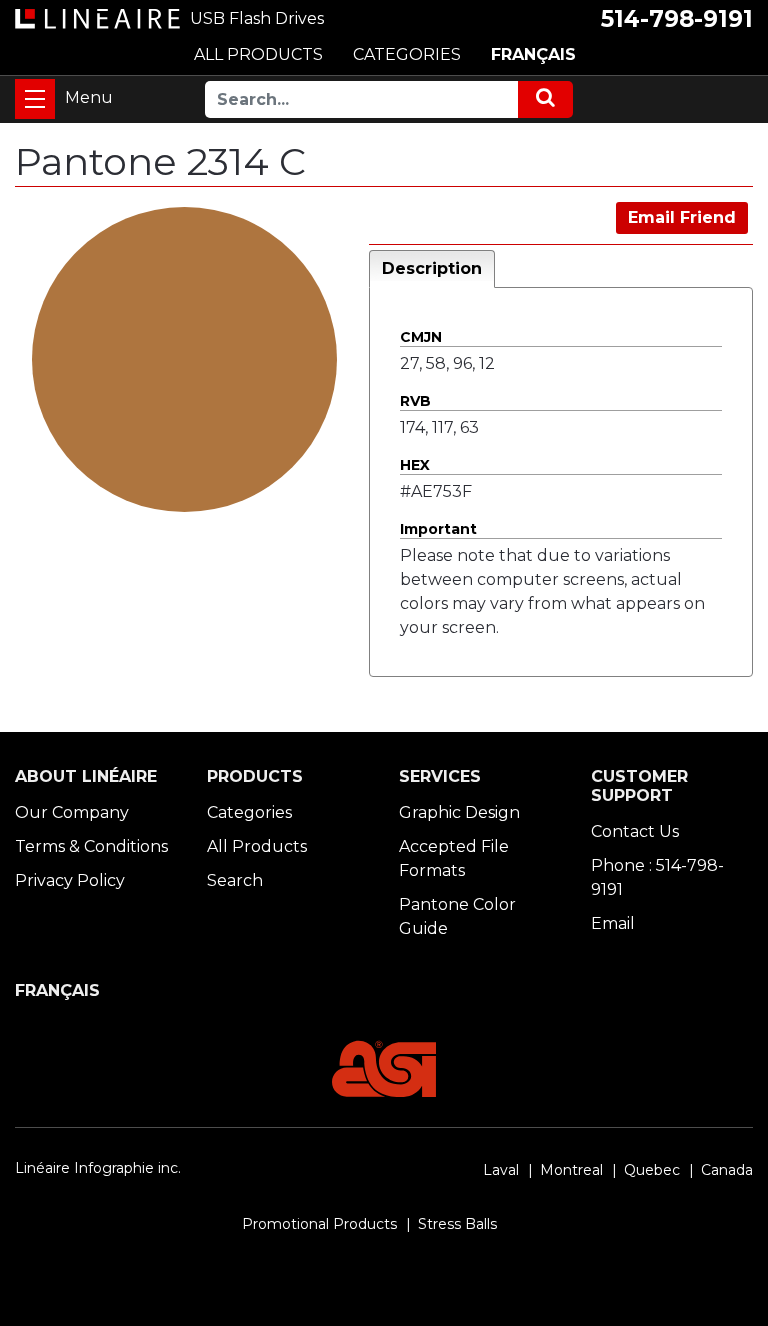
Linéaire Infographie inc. (98, 1168)
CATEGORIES (407, 54)
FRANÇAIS (533, 54)
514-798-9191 (677, 19)
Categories (249, 812)
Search (235, 880)
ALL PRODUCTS (258, 54)
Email (613, 923)
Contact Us (635, 831)
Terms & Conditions (91, 846)
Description (432, 268)
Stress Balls (457, 1224)
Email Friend (682, 217)
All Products (257, 846)
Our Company (72, 812)
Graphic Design (459, 812)
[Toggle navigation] (35, 99)
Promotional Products (319, 1224)
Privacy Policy (70, 880)
